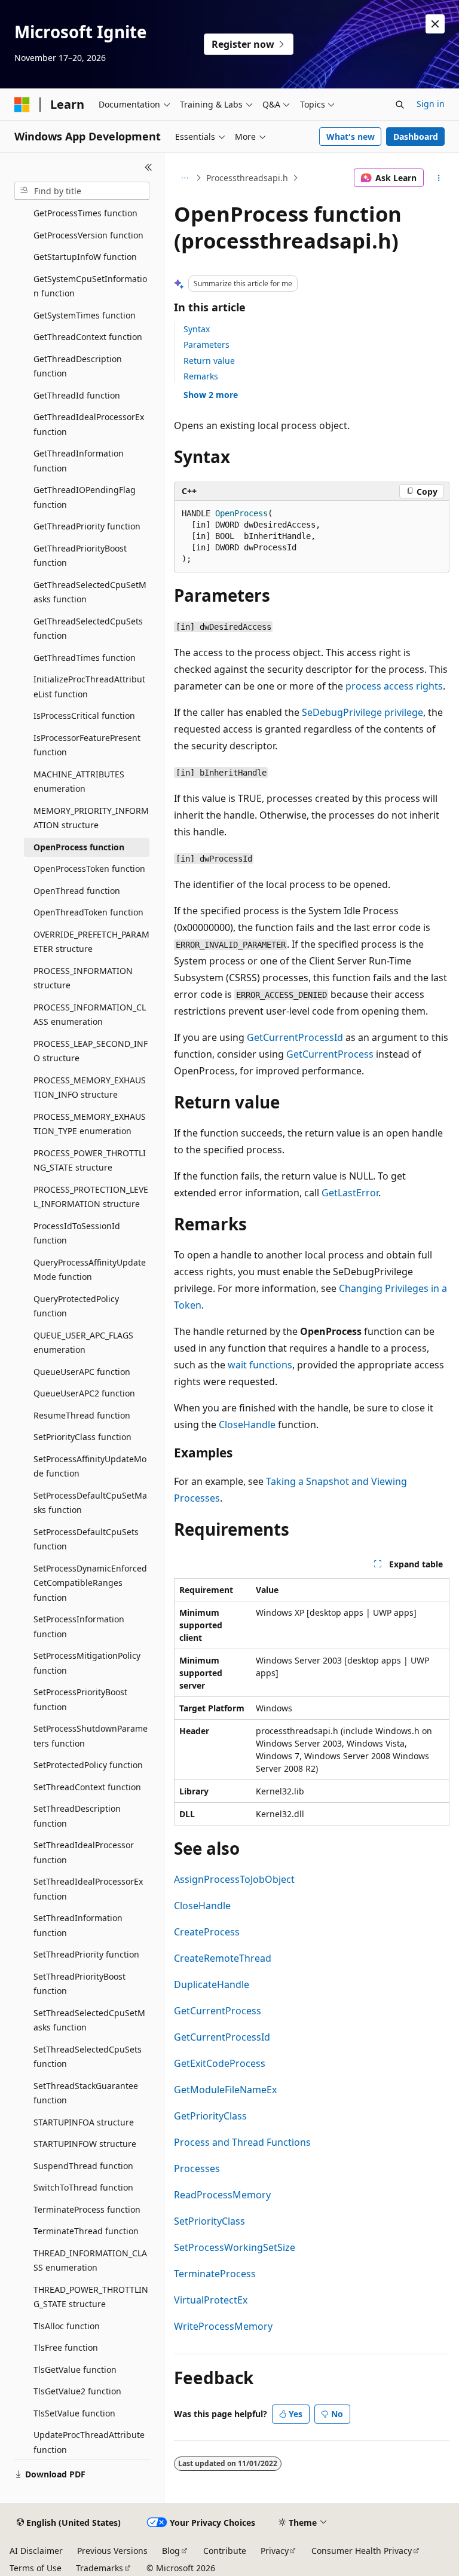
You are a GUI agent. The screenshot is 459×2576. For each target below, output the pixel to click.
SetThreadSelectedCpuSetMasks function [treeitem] (89, 2020)
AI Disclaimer (36, 2551)
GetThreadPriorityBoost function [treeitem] (80, 556)
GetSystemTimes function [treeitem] (85, 315)
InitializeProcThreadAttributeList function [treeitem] (89, 687)
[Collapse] (149, 167)
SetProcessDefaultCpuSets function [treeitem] (86, 1539)
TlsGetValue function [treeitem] (75, 2370)
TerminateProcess (215, 2274)
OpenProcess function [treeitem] (79, 847)
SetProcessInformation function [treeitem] (79, 1627)
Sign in (431, 104)
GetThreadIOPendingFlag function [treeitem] (85, 497)
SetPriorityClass (209, 2221)
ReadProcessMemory (222, 2195)
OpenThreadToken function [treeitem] (88, 912)
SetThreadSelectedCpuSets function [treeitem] (88, 2057)
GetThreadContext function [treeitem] (88, 337)
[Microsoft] (22, 105)
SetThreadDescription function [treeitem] (77, 1816)
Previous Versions (112, 2551)
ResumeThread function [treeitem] (82, 1415)
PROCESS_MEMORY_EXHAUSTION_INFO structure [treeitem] (90, 1088)
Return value (209, 361)
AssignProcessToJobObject (234, 1879)
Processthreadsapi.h (247, 178)
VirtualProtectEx (211, 2300)
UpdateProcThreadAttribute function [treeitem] (89, 2442)
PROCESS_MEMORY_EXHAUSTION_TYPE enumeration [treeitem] (90, 1124)
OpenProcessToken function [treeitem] (89, 869)
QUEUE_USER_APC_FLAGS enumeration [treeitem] (83, 1343)
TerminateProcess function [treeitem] (87, 2209)
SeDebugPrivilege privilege (362, 712)
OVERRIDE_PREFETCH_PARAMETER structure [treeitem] (91, 942)
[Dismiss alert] (435, 24)
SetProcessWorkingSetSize (235, 2247)
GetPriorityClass (210, 2116)
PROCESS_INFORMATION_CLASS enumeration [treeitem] (90, 1015)
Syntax (197, 329)
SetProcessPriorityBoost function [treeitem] (80, 1699)
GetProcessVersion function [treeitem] (88, 235)
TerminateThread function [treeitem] (86, 2231)
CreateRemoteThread (223, 1958)
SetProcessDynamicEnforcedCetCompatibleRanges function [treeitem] (90, 1583)
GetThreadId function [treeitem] (77, 395)
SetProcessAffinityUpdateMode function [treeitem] (90, 1466)
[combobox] (82, 191)
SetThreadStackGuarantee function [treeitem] (86, 2093)
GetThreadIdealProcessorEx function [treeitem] (89, 424)
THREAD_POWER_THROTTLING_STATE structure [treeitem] (91, 2297)
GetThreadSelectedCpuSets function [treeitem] (88, 629)
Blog (171, 2551)
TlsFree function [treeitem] (66, 2347)
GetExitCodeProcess (220, 2063)
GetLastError (350, 1193)
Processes (197, 2168)
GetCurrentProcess (330, 1054)
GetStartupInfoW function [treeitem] (85, 257)
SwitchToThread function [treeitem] (83, 2187)
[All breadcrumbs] (184, 178)
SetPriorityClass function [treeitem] (82, 1437)
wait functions (260, 1365)
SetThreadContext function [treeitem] (87, 1787)
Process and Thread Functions (242, 2142)
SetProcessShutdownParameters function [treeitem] (91, 1736)
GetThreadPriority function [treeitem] (87, 526)
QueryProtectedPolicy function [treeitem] (76, 1306)
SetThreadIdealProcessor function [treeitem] (84, 1852)
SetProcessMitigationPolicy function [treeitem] (87, 1663)
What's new (351, 137)
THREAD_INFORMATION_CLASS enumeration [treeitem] (90, 2260)
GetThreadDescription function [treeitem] (78, 366)
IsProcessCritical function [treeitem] (84, 716)
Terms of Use (36, 2568)
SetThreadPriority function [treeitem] (86, 1954)
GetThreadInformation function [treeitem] (79, 461)
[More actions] (439, 178)
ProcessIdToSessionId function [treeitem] (77, 1233)
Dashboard (416, 137)
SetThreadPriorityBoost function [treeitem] (79, 1984)
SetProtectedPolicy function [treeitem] (88, 1765)
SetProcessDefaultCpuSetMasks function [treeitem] (90, 1503)
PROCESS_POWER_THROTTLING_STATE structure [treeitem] (90, 1160)
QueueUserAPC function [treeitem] (82, 1372)
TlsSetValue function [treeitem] (74, 2413)
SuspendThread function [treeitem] (83, 2166)
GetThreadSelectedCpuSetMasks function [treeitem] (90, 592)
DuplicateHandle (212, 1984)
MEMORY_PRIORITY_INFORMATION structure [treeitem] (91, 818)
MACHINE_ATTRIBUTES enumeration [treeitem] (79, 782)
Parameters (206, 344)
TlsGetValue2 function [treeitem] (77, 2391)
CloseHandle (247, 1425)
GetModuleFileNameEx (225, 2090)
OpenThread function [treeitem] (77, 891)
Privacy (275, 2551)
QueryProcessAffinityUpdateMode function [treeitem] (90, 1270)
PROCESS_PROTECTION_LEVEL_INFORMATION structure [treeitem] (91, 1197)
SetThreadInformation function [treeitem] (78, 1925)
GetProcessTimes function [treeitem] (85, 213)
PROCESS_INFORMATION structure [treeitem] (83, 978)
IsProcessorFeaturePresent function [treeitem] (87, 745)
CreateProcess (207, 1932)
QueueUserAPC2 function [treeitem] (84, 1393)
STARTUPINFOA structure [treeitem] (84, 2122)
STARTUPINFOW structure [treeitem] (85, 2144)
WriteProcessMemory (223, 2326)
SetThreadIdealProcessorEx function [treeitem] (88, 1889)
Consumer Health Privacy (362, 2551)
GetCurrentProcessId (295, 1037)
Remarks (201, 376)
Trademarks (100, 2568)
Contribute (225, 2551)
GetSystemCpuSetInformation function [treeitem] (90, 286)
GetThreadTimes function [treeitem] (85, 658)
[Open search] (400, 105)
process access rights (394, 686)
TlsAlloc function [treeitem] (67, 2326)
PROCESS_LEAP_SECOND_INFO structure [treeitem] (91, 1051)
